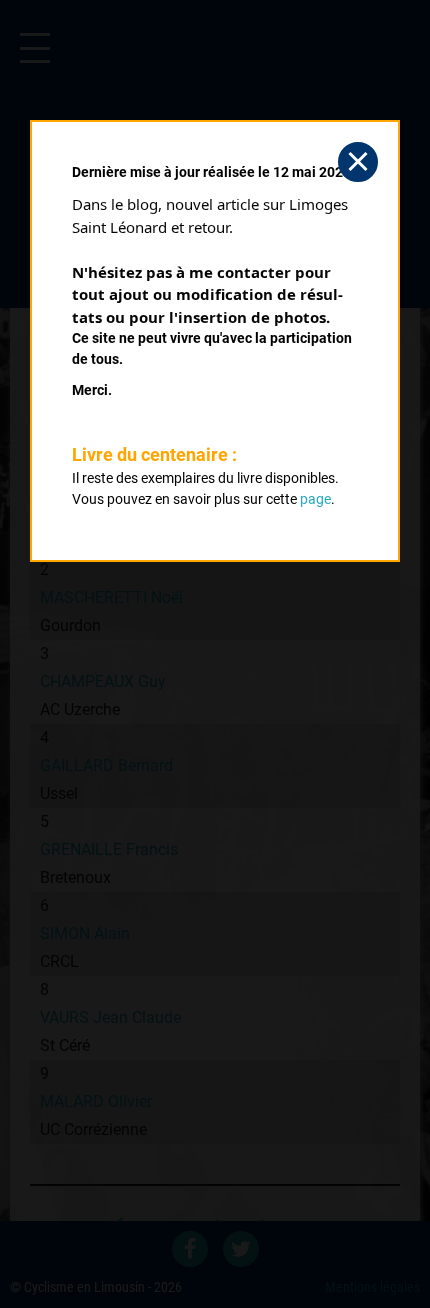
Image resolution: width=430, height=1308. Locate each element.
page (315, 499)
